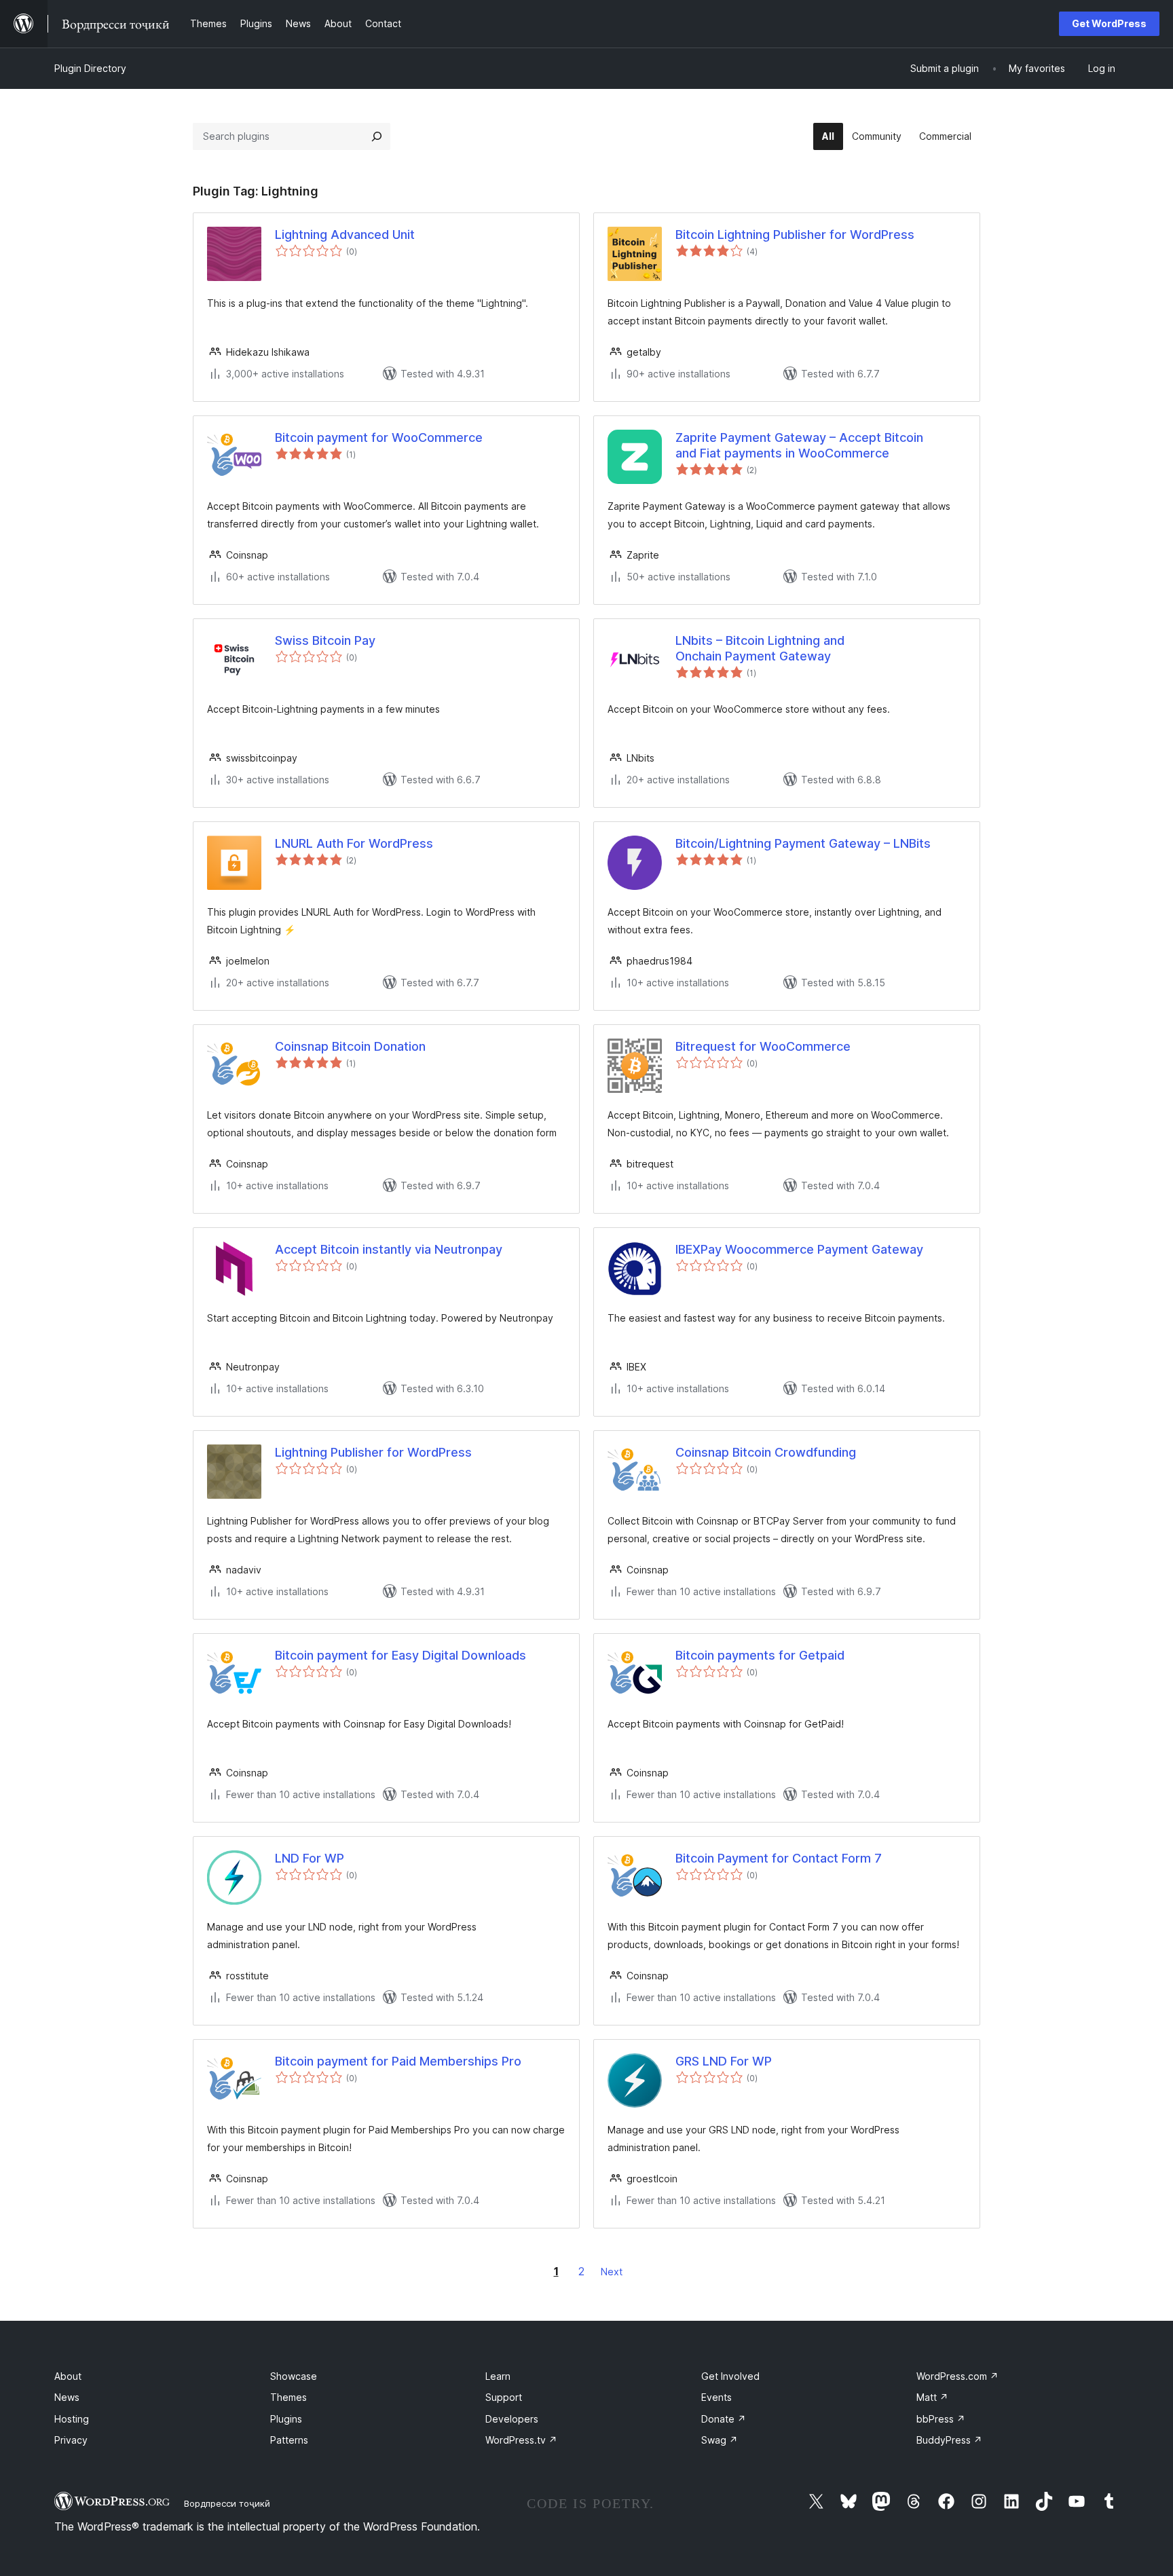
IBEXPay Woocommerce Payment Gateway (799, 1249)
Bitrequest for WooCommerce (763, 1046)
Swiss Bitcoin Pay (325, 640)
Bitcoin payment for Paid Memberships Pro (398, 2061)
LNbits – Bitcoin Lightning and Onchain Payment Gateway (760, 648)
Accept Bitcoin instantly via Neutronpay (389, 1249)
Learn (498, 2376)
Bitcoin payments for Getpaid (760, 1655)
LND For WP (310, 1858)
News (67, 2397)
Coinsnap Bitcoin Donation (350, 1046)
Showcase (294, 2376)
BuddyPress (949, 2440)
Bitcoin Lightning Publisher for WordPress (795, 235)
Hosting (72, 2419)
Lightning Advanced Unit (345, 235)
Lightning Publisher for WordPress (373, 1452)
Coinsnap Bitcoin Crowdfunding (766, 1452)
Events (716, 2397)
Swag (720, 2440)
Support (504, 2397)
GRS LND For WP (724, 2061)
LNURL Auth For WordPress (354, 843)
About (68, 2376)
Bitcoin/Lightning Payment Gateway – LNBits (803, 843)
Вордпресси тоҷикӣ (227, 2503)
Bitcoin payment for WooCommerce (379, 437)
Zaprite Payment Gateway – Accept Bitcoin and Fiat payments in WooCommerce (799, 445)
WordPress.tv (521, 2440)
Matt (932, 2397)
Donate (724, 2419)
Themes (288, 2397)
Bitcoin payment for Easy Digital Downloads (401, 1655)
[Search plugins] (377, 136)
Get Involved (730, 2376)
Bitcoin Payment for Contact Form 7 (779, 1858)
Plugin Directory (90, 68)
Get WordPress (1109, 23)
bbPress (941, 2419)
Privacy (71, 2440)
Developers (512, 2419)
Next (612, 2272)
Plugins (286, 2419)
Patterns (289, 2440)
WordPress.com (957, 2376)
